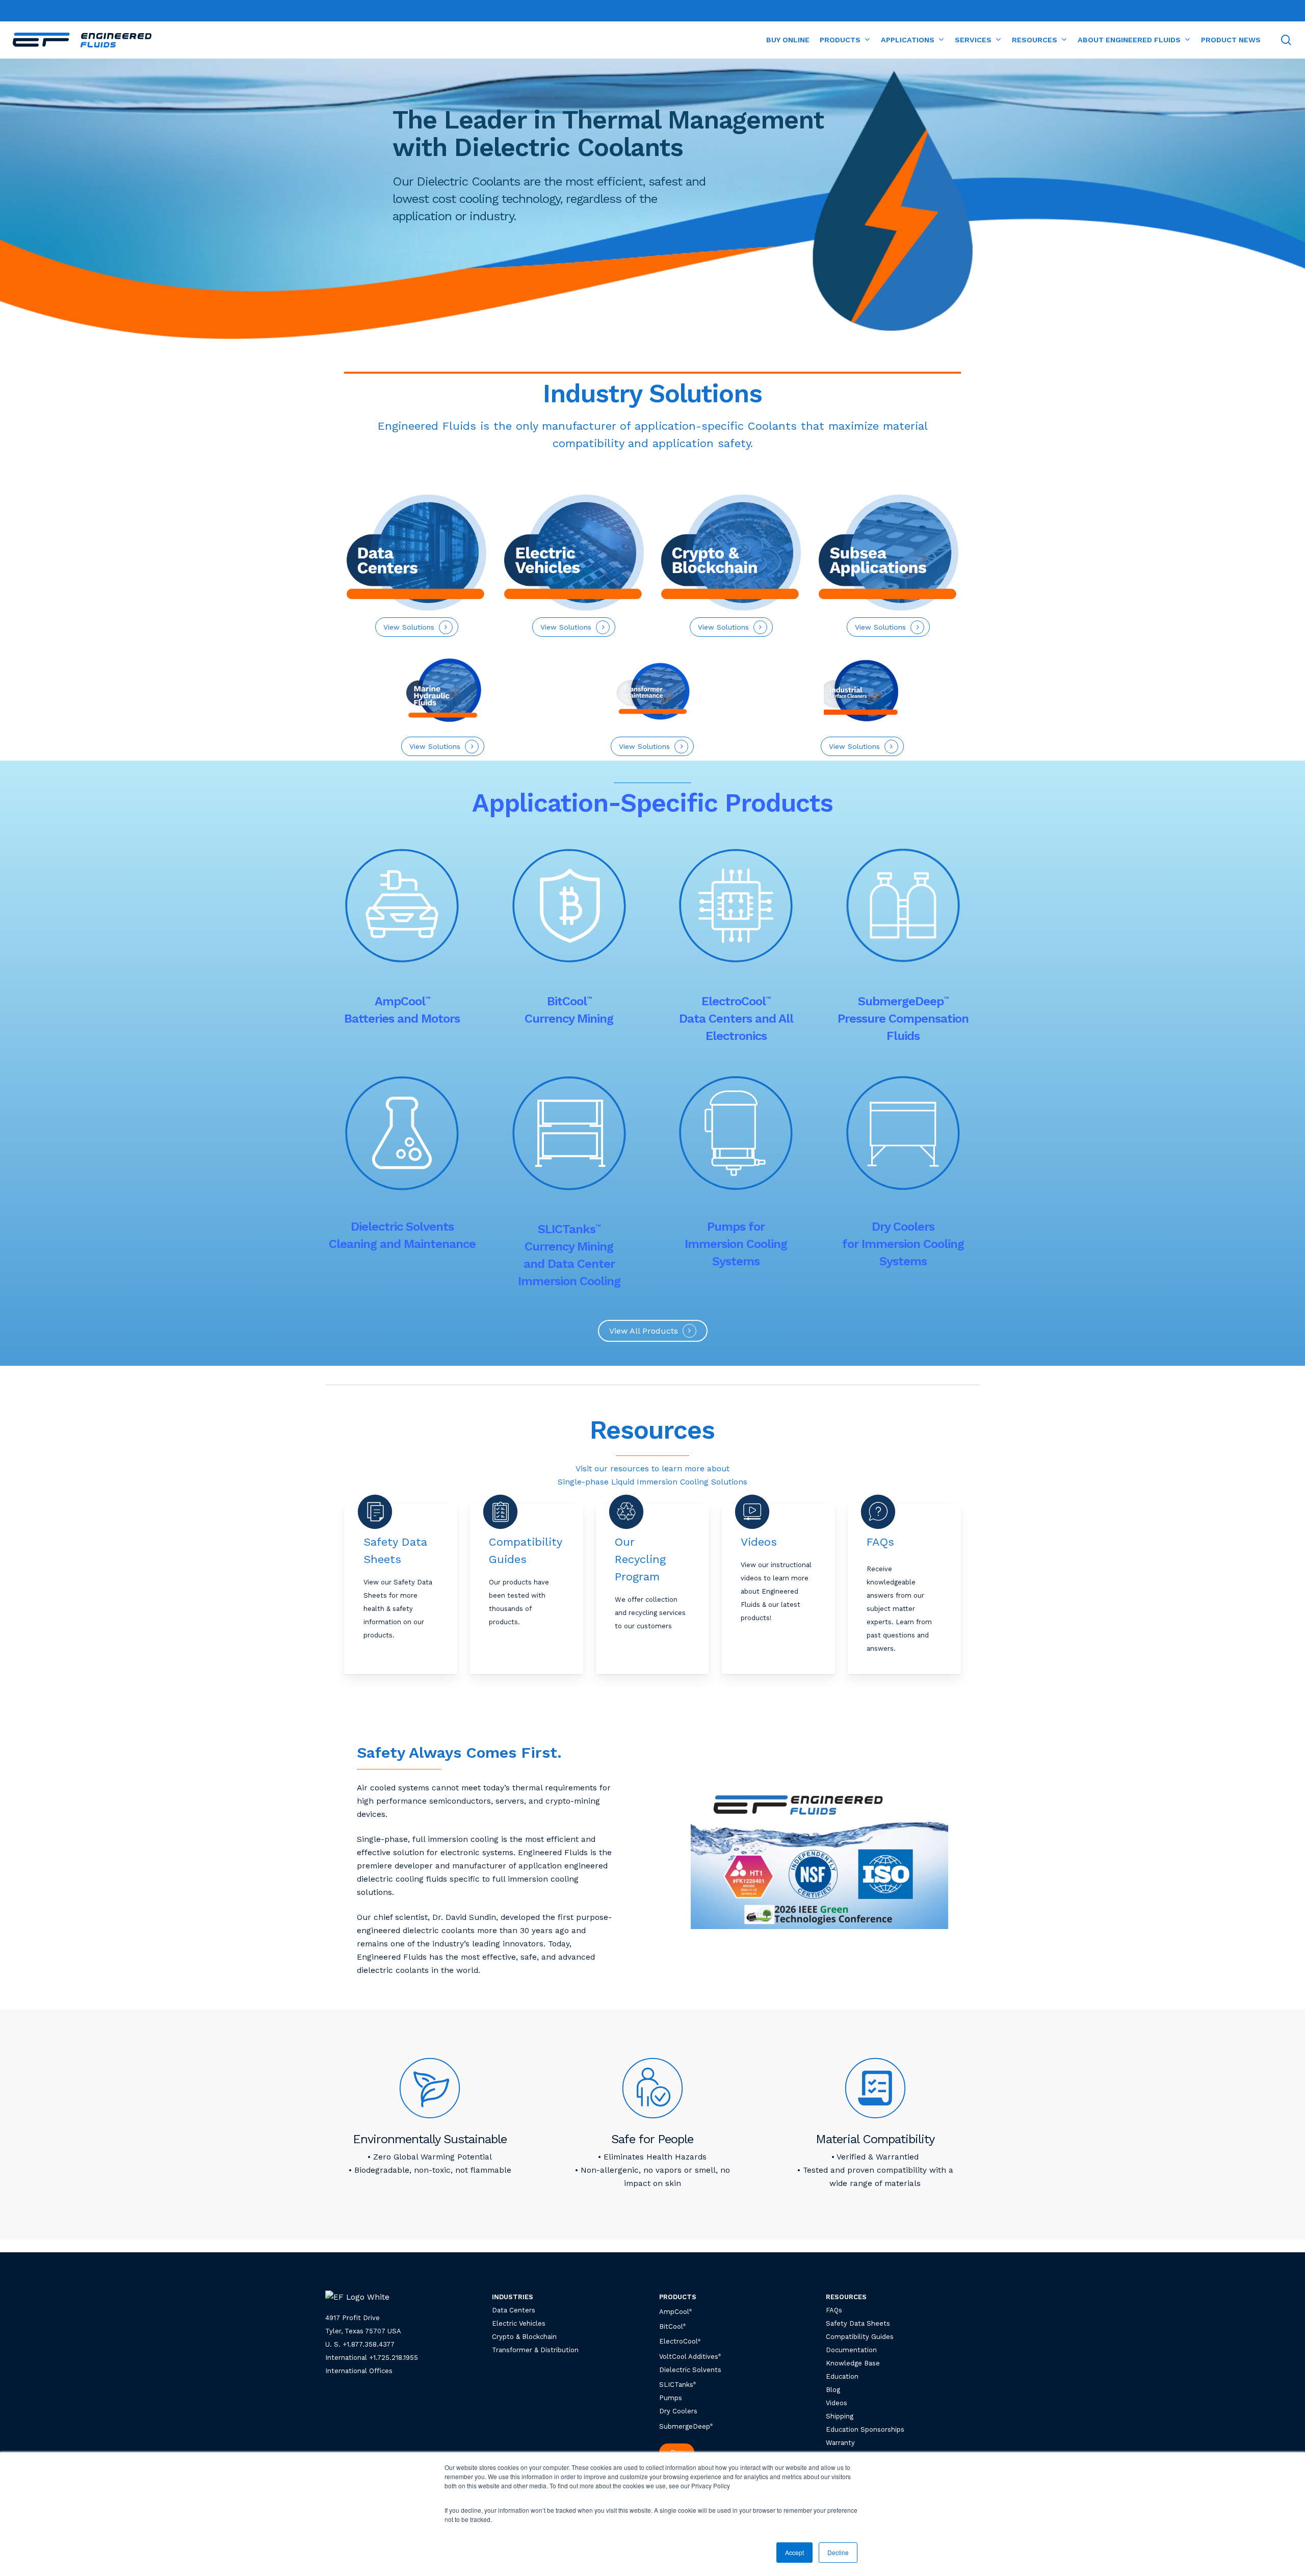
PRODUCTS (678, 2297)
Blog (833, 2390)
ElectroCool (678, 2342)
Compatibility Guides (860, 2337)
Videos (837, 2403)
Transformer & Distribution (535, 2350)
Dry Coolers (678, 2411)
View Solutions (880, 627)
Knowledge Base (853, 2363)
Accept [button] (794, 2552)
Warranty (840, 2443)
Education (842, 2376)
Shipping (840, 2416)
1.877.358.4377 (371, 2344)
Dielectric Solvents (690, 2370)
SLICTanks (677, 2385)
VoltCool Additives (689, 2357)
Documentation (851, 2350)
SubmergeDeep (686, 2426)
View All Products (644, 1331)
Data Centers (514, 2310)
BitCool (671, 2326)
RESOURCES (846, 2297)
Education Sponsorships (865, 2429)
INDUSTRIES (513, 2297)
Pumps (671, 2398)
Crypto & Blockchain (524, 2337)
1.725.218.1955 (396, 2358)
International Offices (359, 2371)
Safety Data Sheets (858, 2323)
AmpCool (675, 2312)
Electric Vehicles (519, 2323)
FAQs (834, 2310)
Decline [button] (838, 2552)
